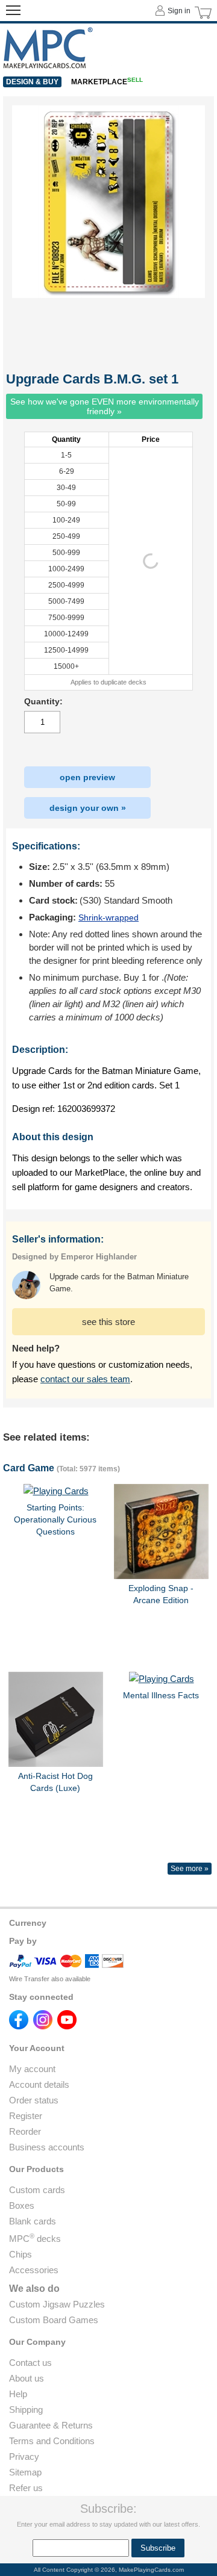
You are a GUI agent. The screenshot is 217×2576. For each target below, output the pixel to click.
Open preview (87, 777)
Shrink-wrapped (108, 917)
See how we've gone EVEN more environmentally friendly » (105, 406)
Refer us (26, 2488)
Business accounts (47, 2147)
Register (26, 2116)
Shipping (26, 2410)
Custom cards (37, 2190)
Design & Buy (32, 82)
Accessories (34, 2270)
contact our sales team (85, 1379)
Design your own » (88, 808)
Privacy (24, 2457)
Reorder (25, 2131)
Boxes (22, 2205)
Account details (39, 2084)
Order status (34, 2100)
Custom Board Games (54, 2320)
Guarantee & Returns (51, 2425)
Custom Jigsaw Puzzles (57, 2304)
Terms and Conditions (52, 2441)
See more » (190, 1869)
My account (32, 2069)
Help (18, 2394)
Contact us (30, 2363)
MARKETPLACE (107, 82)
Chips (20, 2254)
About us (27, 2378)
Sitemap (25, 2472)
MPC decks (35, 2239)
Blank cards (33, 2221)
